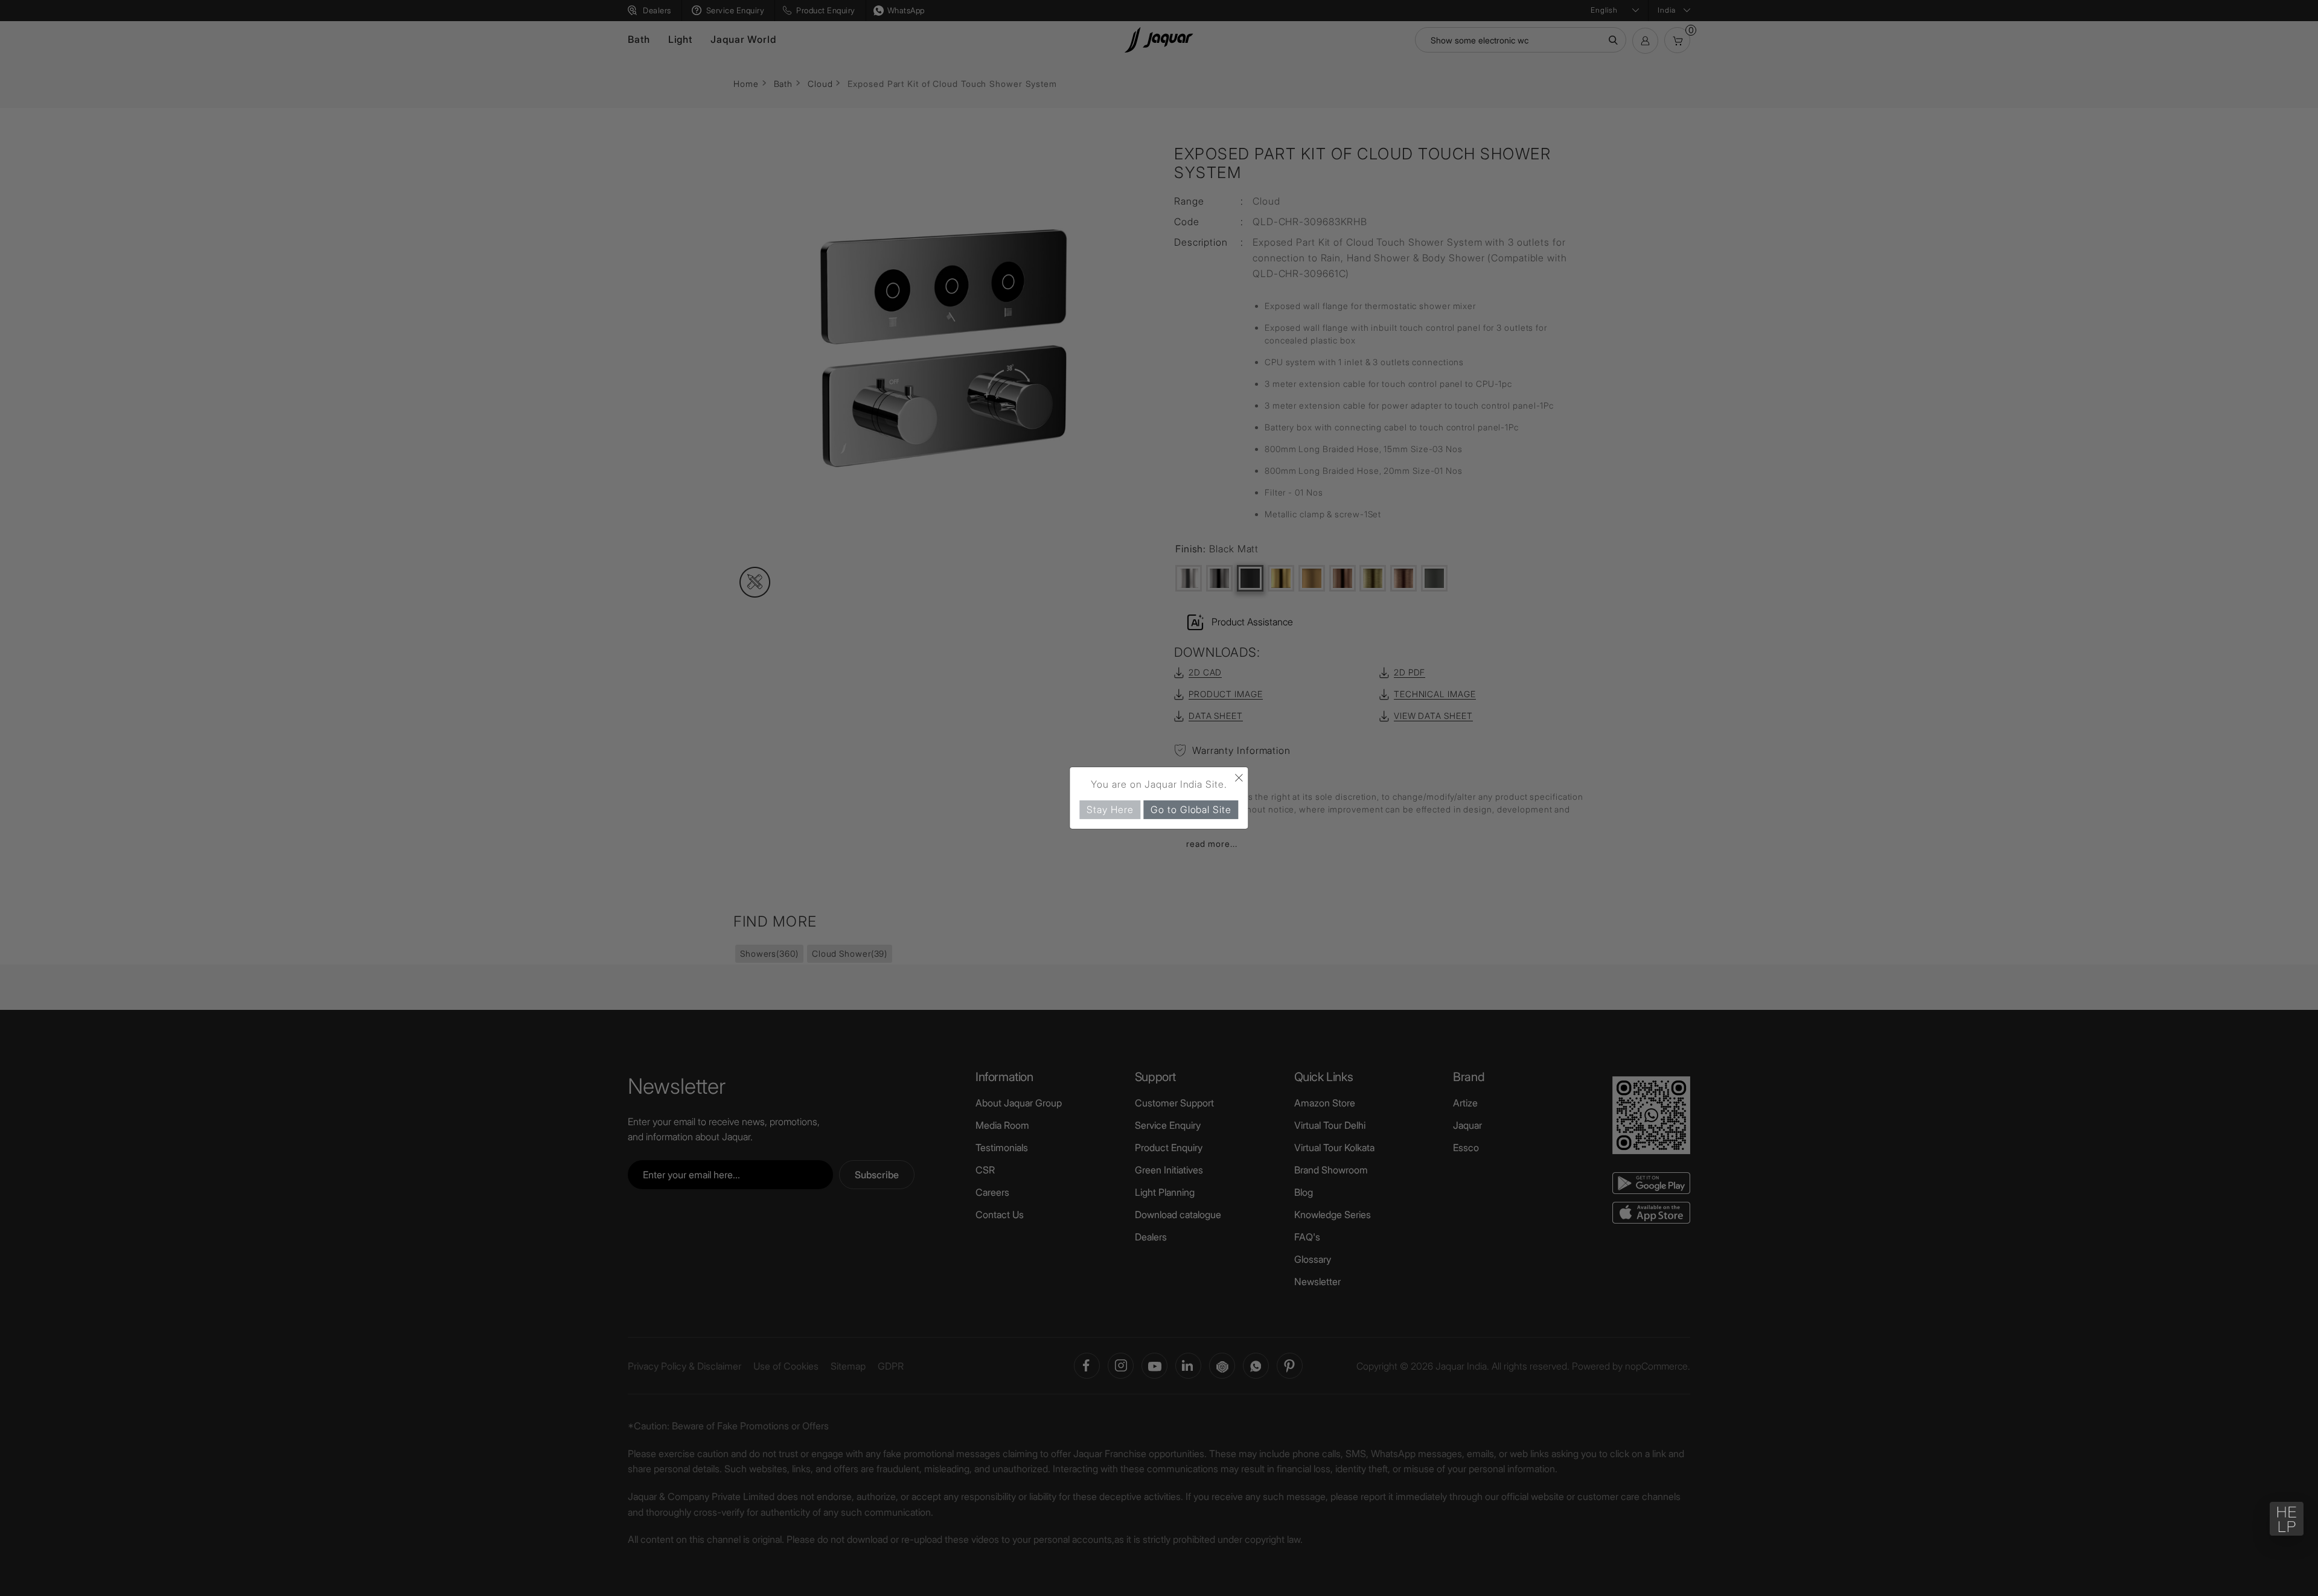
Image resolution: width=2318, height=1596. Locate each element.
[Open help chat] (2287, 1519)
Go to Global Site (1191, 809)
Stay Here (1110, 809)
